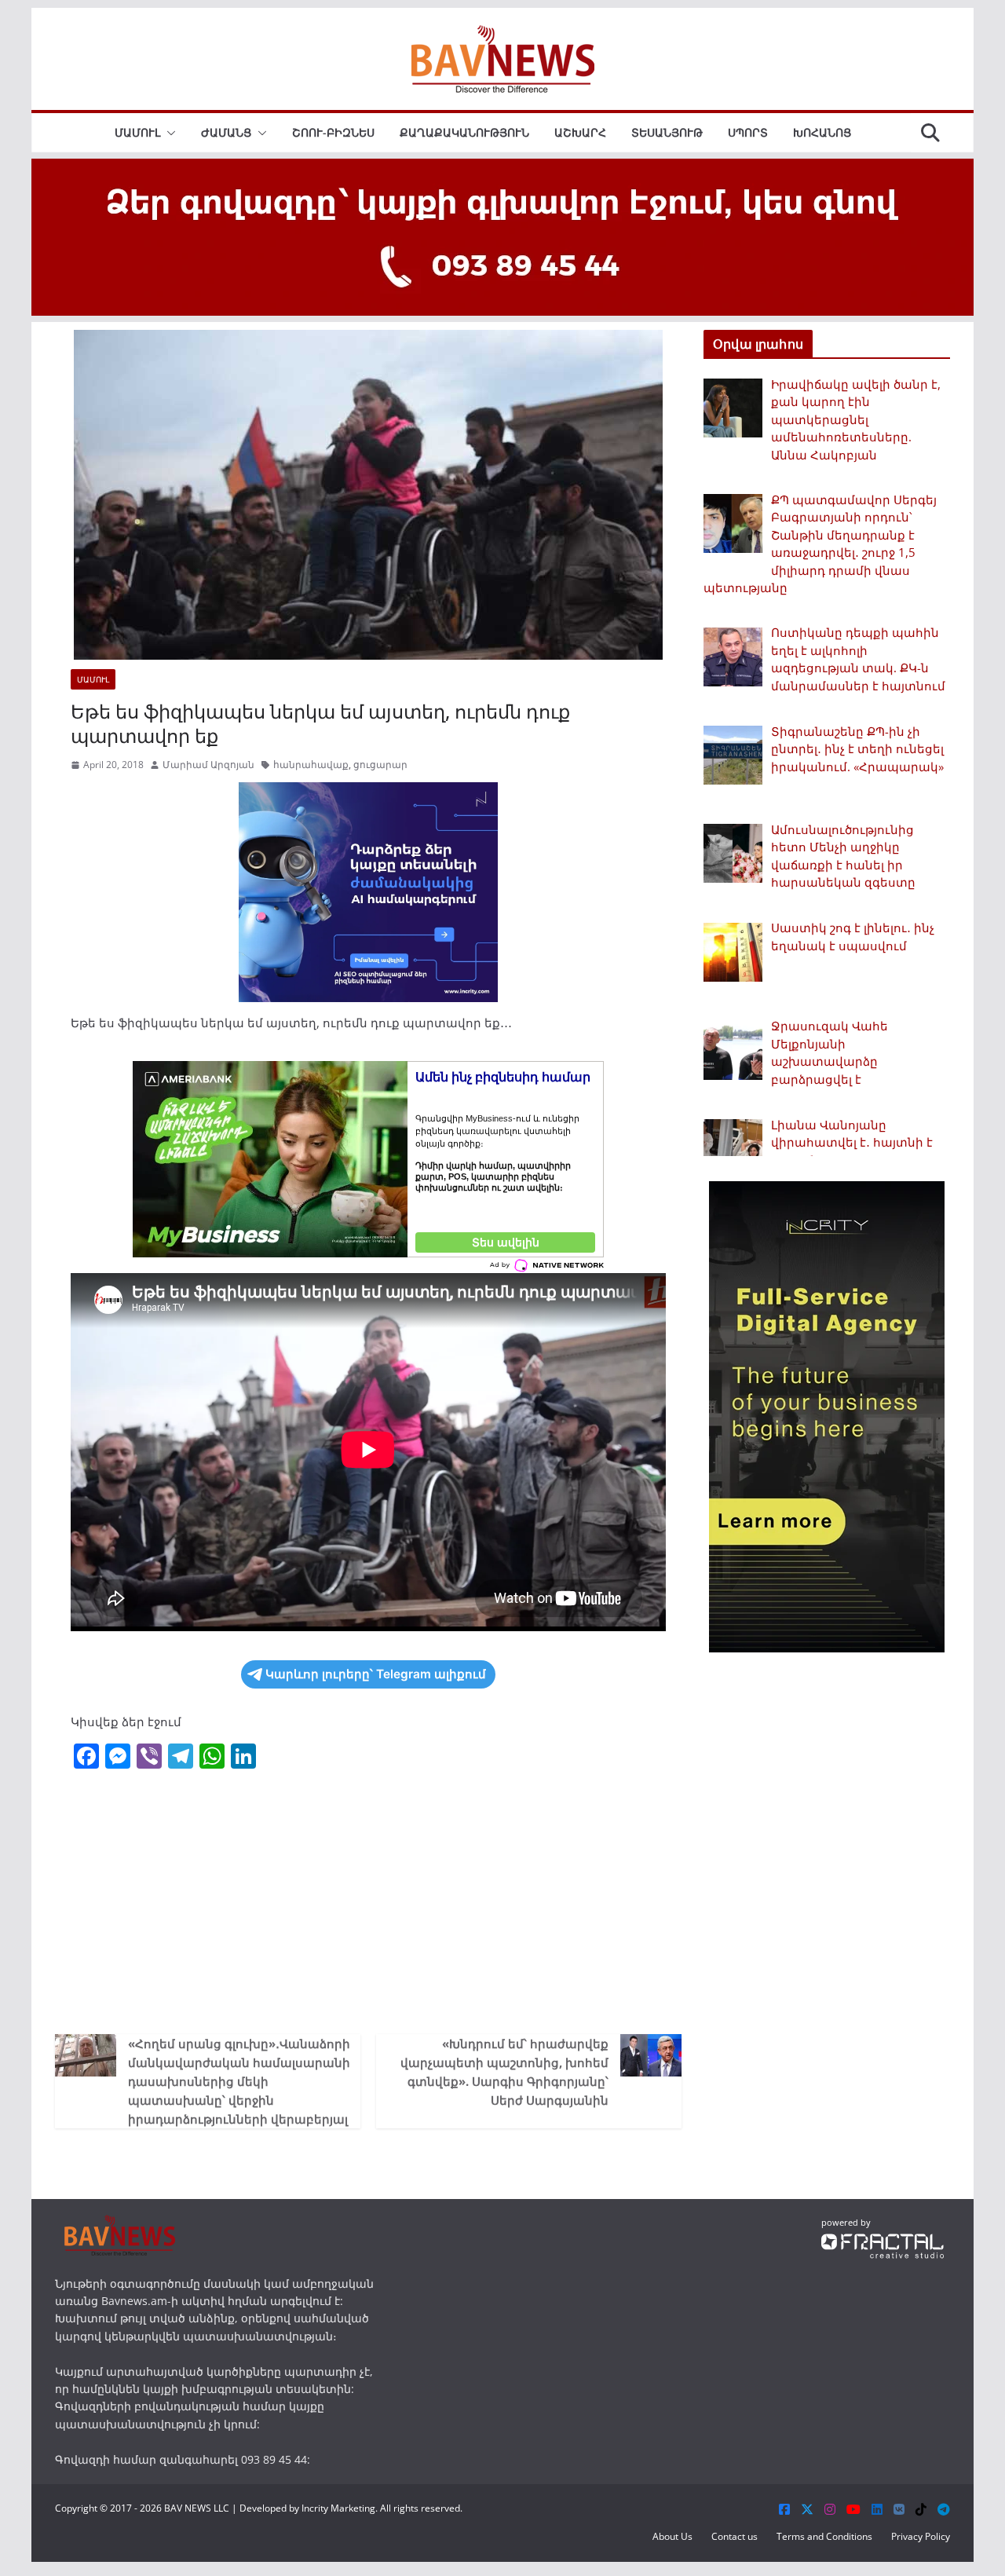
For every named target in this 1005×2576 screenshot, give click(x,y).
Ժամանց (226, 132)
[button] (168, 133)
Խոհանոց (822, 132)
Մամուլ (137, 132)
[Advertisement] (368, 1901)
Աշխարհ (580, 132)
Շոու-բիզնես (333, 132)
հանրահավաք (311, 765)
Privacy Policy (921, 2536)
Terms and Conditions (824, 2536)
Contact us (735, 2536)
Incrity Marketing (338, 2508)
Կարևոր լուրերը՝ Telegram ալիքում (376, 1674)
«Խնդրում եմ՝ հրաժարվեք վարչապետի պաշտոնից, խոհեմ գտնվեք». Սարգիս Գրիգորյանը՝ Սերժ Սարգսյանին (504, 2072)
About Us (672, 2536)
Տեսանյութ (667, 132)
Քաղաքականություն (464, 132)
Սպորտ (748, 132)
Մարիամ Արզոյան (208, 765)
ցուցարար (380, 765)
